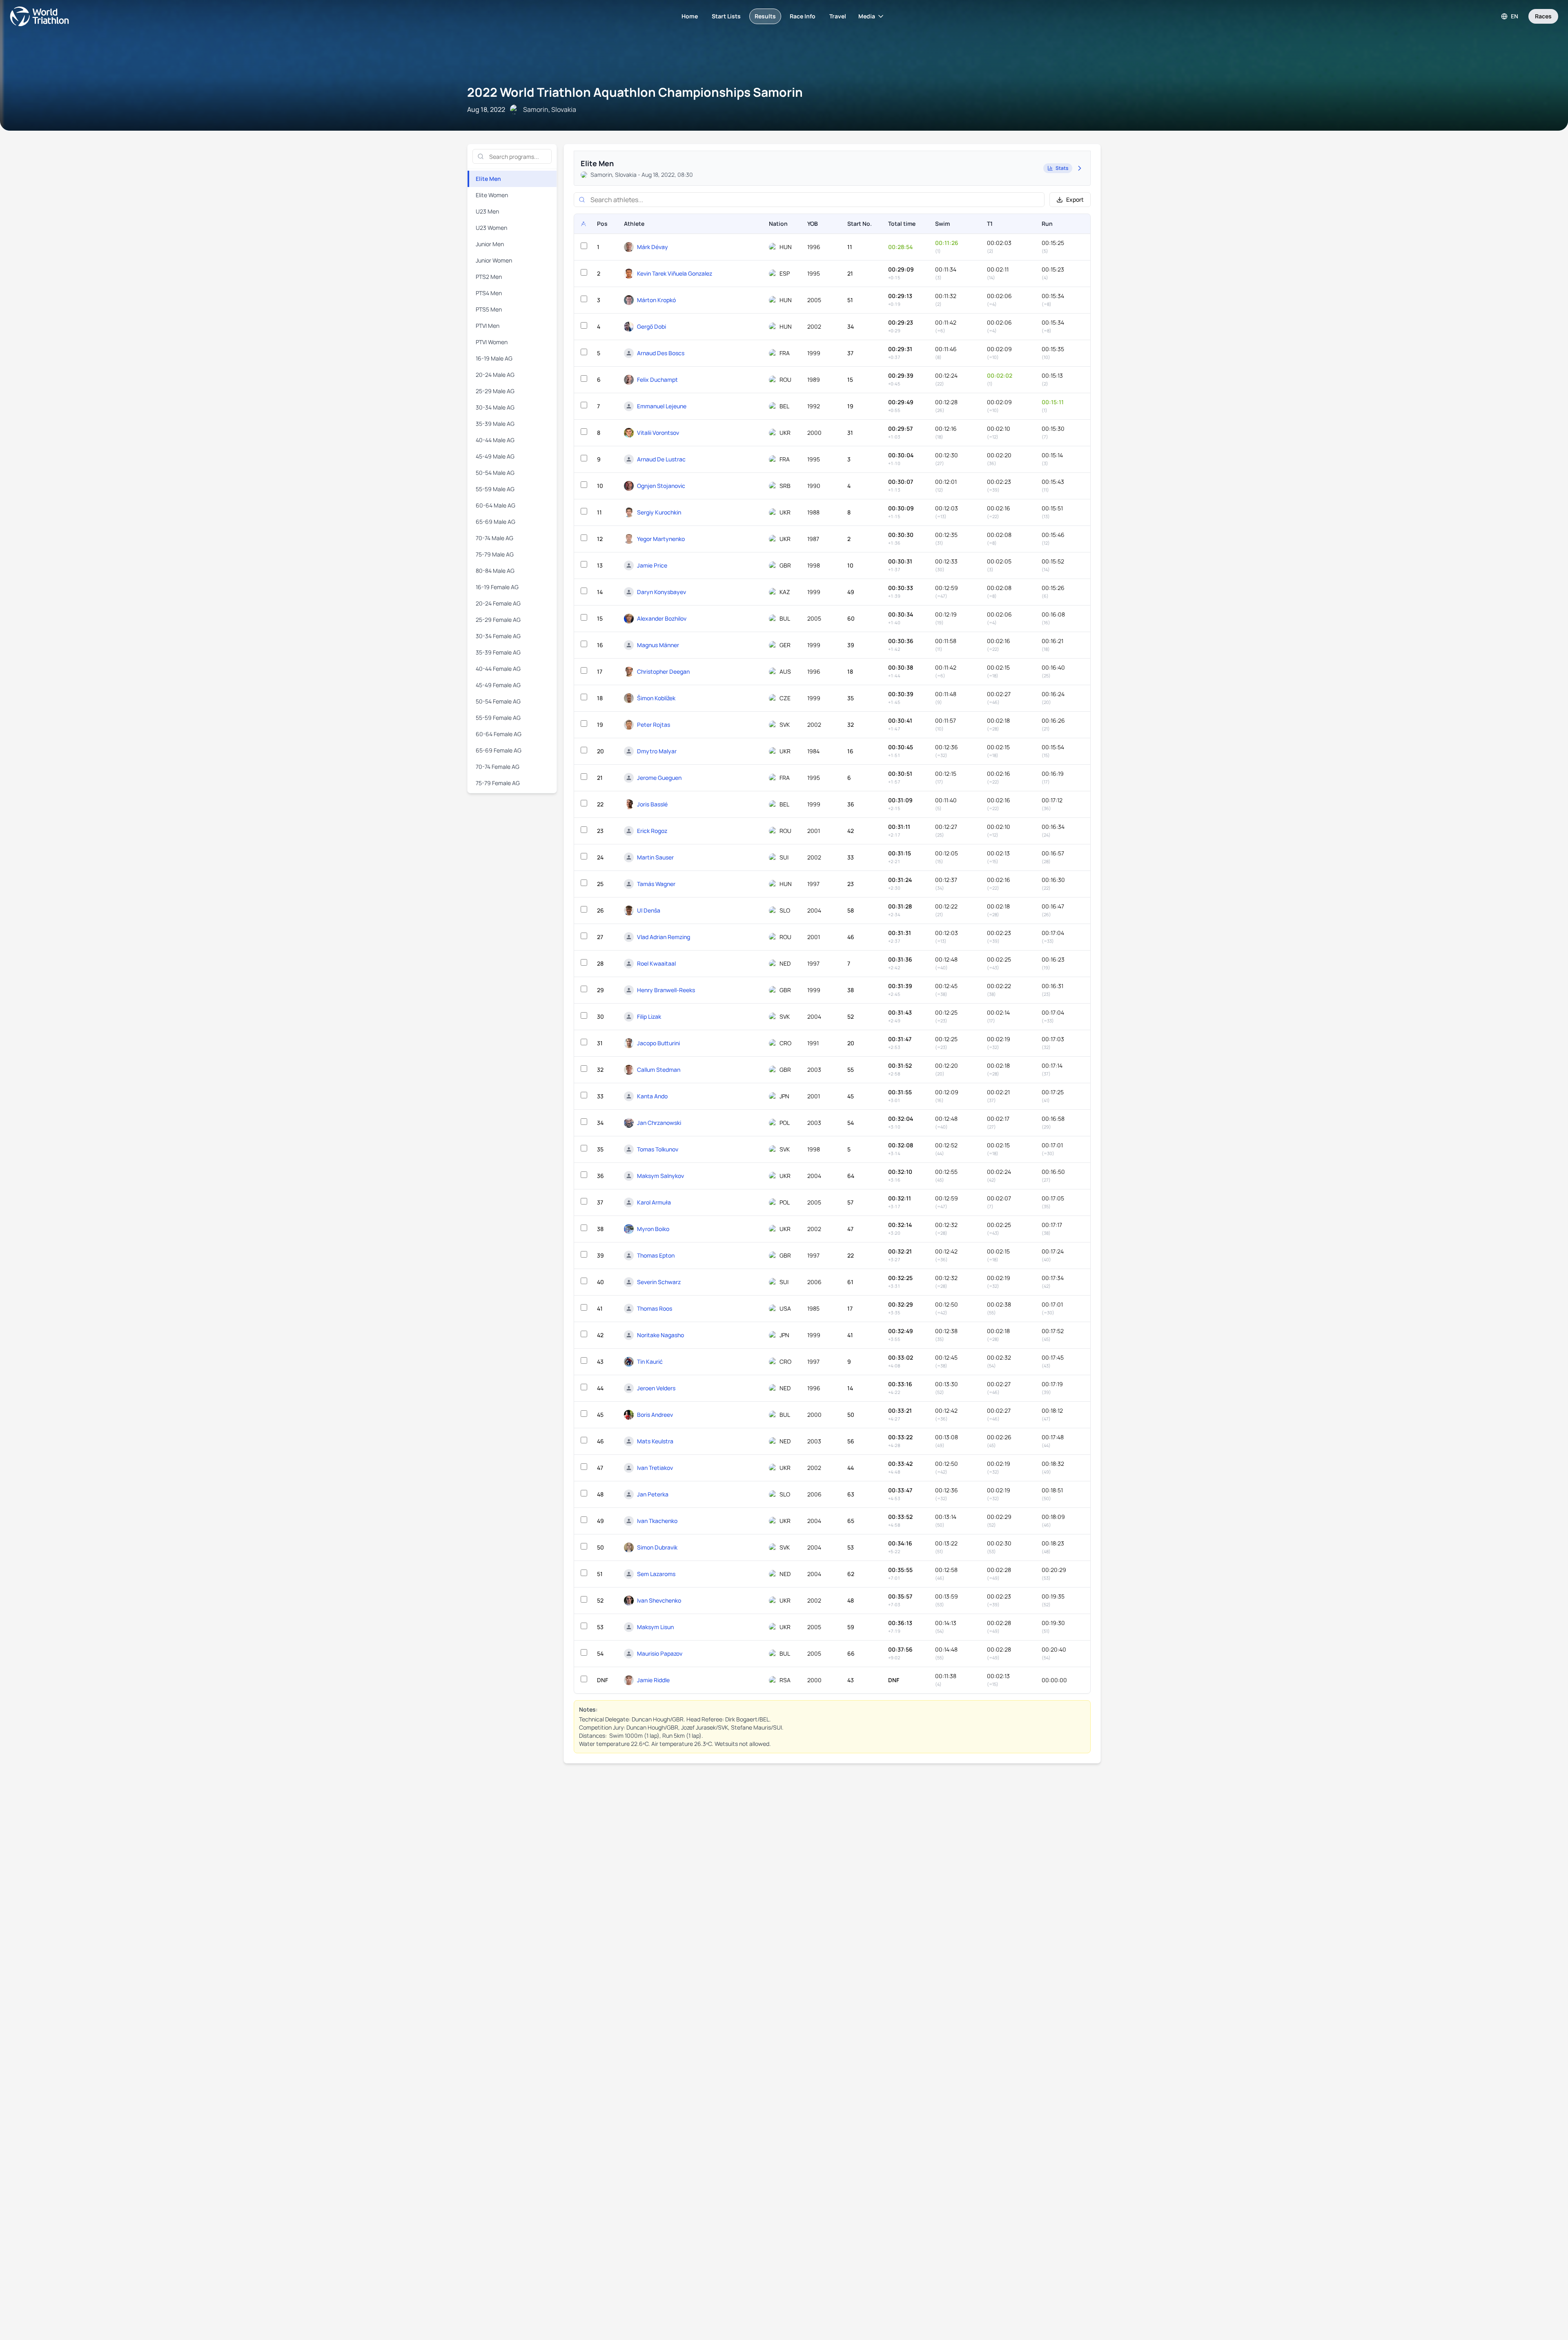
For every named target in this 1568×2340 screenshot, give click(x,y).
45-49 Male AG (495, 456)
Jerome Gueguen (659, 778)
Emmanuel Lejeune (662, 406)
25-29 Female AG (498, 620)
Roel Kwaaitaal (656, 963)
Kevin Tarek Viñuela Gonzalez (675, 273)
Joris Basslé (652, 804)
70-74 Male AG (494, 538)
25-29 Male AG (495, 391)
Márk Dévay (653, 247)
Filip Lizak (649, 1016)
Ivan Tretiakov (655, 1468)
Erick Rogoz (652, 831)
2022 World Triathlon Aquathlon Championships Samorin (635, 92)
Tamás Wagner (656, 884)
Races (1543, 16)
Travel (838, 16)
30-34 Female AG (498, 636)
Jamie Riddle (653, 1680)
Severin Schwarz (659, 1282)
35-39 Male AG (495, 424)
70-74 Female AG (498, 767)
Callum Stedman (659, 1070)
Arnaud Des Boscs (661, 353)
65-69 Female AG (499, 750)
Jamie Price (652, 565)
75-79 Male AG (495, 554)
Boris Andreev (655, 1415)
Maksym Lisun (655, 1627)
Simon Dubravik (657, 1547)
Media (867, 16)
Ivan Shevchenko (659, 1600)
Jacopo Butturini (658, 1043)
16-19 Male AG (494, 358)
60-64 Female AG (499, 734)
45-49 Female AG (498, 685)
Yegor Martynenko (661, 539)
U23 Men (487, 211)
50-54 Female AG (498, 701)
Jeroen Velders (656, 1388)
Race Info (803, 16)
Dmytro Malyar (657, 751)
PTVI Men (488, 326)
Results (765, 16)
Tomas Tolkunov (658, 1149)
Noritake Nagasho (660, 1335)
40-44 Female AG (498, 669)
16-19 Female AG (497, 587)
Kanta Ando (652, 1096)
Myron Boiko (653, 1229)
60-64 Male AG (496, 505)
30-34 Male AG (495, 407)
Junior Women (494, 260)
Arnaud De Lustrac (661, 459)
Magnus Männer (658, 645)
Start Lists (726, 16)
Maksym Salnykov (660, 1176)
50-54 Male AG (495, 473)
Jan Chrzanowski (659, 1123)
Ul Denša (649, 910)
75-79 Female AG (498, 783)
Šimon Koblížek (656, 698)
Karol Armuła (654, 1202)
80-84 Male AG (495, 571)
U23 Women (491, 228)
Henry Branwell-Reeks (666, 990)
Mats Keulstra (655, 1441)
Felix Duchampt (657, 380)
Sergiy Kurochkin (659, 512)
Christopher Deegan (663, 671)
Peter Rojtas (654, 725)
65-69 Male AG (496, 522)
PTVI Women (492, 342)
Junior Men (490, 244)
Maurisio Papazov (660, 1653)
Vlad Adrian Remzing (664, 937)
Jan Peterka (653, 1494)
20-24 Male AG (495, 375)
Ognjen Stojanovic (661, 486)
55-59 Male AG (495, 489)
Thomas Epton (656, 1255)
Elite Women (492, 195)
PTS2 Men (489, 277)
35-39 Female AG (498, 652)
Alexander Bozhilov (662, 618)
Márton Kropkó (656, 300)
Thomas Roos (655, 1308)
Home (690, 16)
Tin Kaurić (650, 1361)
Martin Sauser (655, 857)
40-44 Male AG (495, 440)
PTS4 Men (489, 293)
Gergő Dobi (651, 326)
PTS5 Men (489, 309)
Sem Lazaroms (656, 1574)
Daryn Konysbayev (661, 592)
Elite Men (488, 179)
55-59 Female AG (498, 718)
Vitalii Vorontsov (658, 433)
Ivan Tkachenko (657, 1521)
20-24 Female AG (498, 603)
